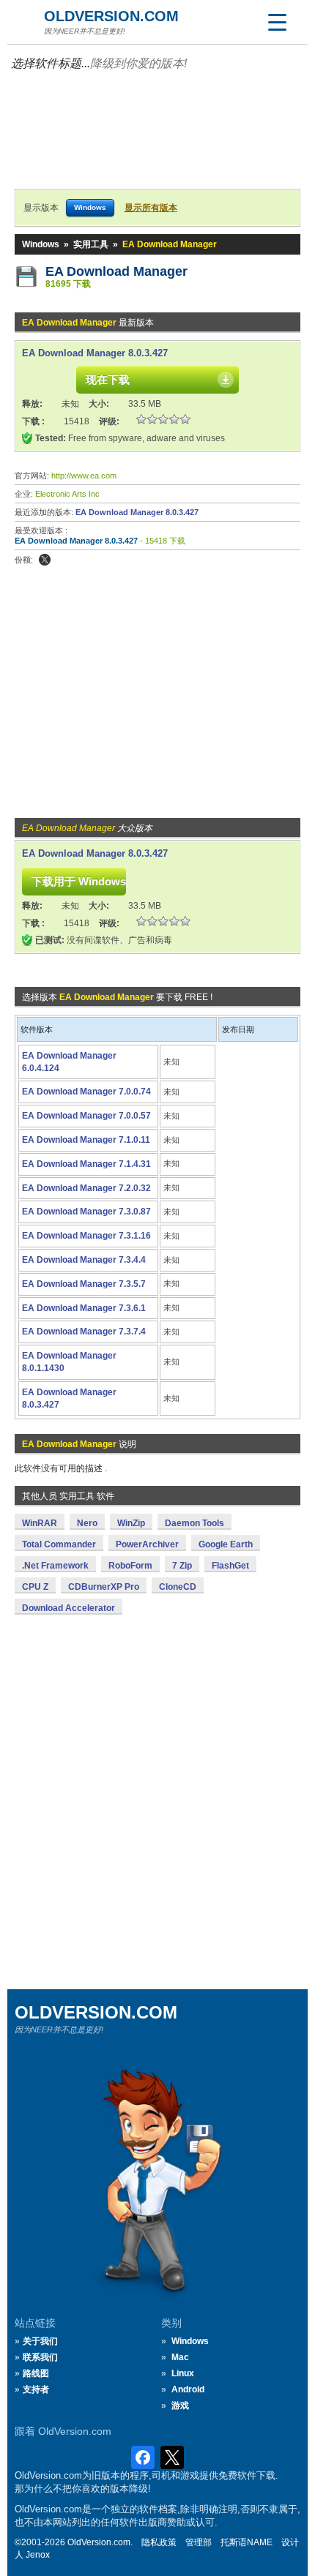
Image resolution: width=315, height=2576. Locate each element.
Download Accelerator (68, 1608)
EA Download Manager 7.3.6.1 (84, 1308)
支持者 (36, 2389)
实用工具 (91, 244)
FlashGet (230, 1566)
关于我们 (40, 2341)
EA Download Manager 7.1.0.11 (86, 1140)
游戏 (180, 2406)
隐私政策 (159, 2542)
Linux (183, 2373)
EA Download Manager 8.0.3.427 (95, 353)
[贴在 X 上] (45, 560)
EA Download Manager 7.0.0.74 (86, 1092)
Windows (41, 244)
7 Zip (182, 1566)
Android (188, 2389)
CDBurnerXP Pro (104, 1587)
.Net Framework (55, 1566)
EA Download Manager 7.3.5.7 (84, 1284)
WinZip (131, 1523)
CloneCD (178, 1587)
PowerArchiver (147, 1544)
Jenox (38, 2555)
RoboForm (130, 1566)
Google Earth (226, 1544)
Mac (180, 2357)
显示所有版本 (151, 208)
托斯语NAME (247, 2542)
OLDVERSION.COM (111, 16)
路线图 (36, 2373)
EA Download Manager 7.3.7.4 (84, 1332)
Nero (87, 1523)
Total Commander (59, 1544)
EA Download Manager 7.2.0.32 (86, 1188)
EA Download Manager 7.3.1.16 (86, 1236)
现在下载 (108, 379)
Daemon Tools (194, 1523)
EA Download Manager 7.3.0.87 (86, 1212)
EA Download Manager (116, 271)
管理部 (199, 2542)
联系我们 (40, 2357)
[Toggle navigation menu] (277, 22)
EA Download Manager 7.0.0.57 (86, 1116)
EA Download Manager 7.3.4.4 (84, 1260)
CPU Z (35, 1587)
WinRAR (40, 1523)
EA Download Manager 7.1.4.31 (86, 1164)
